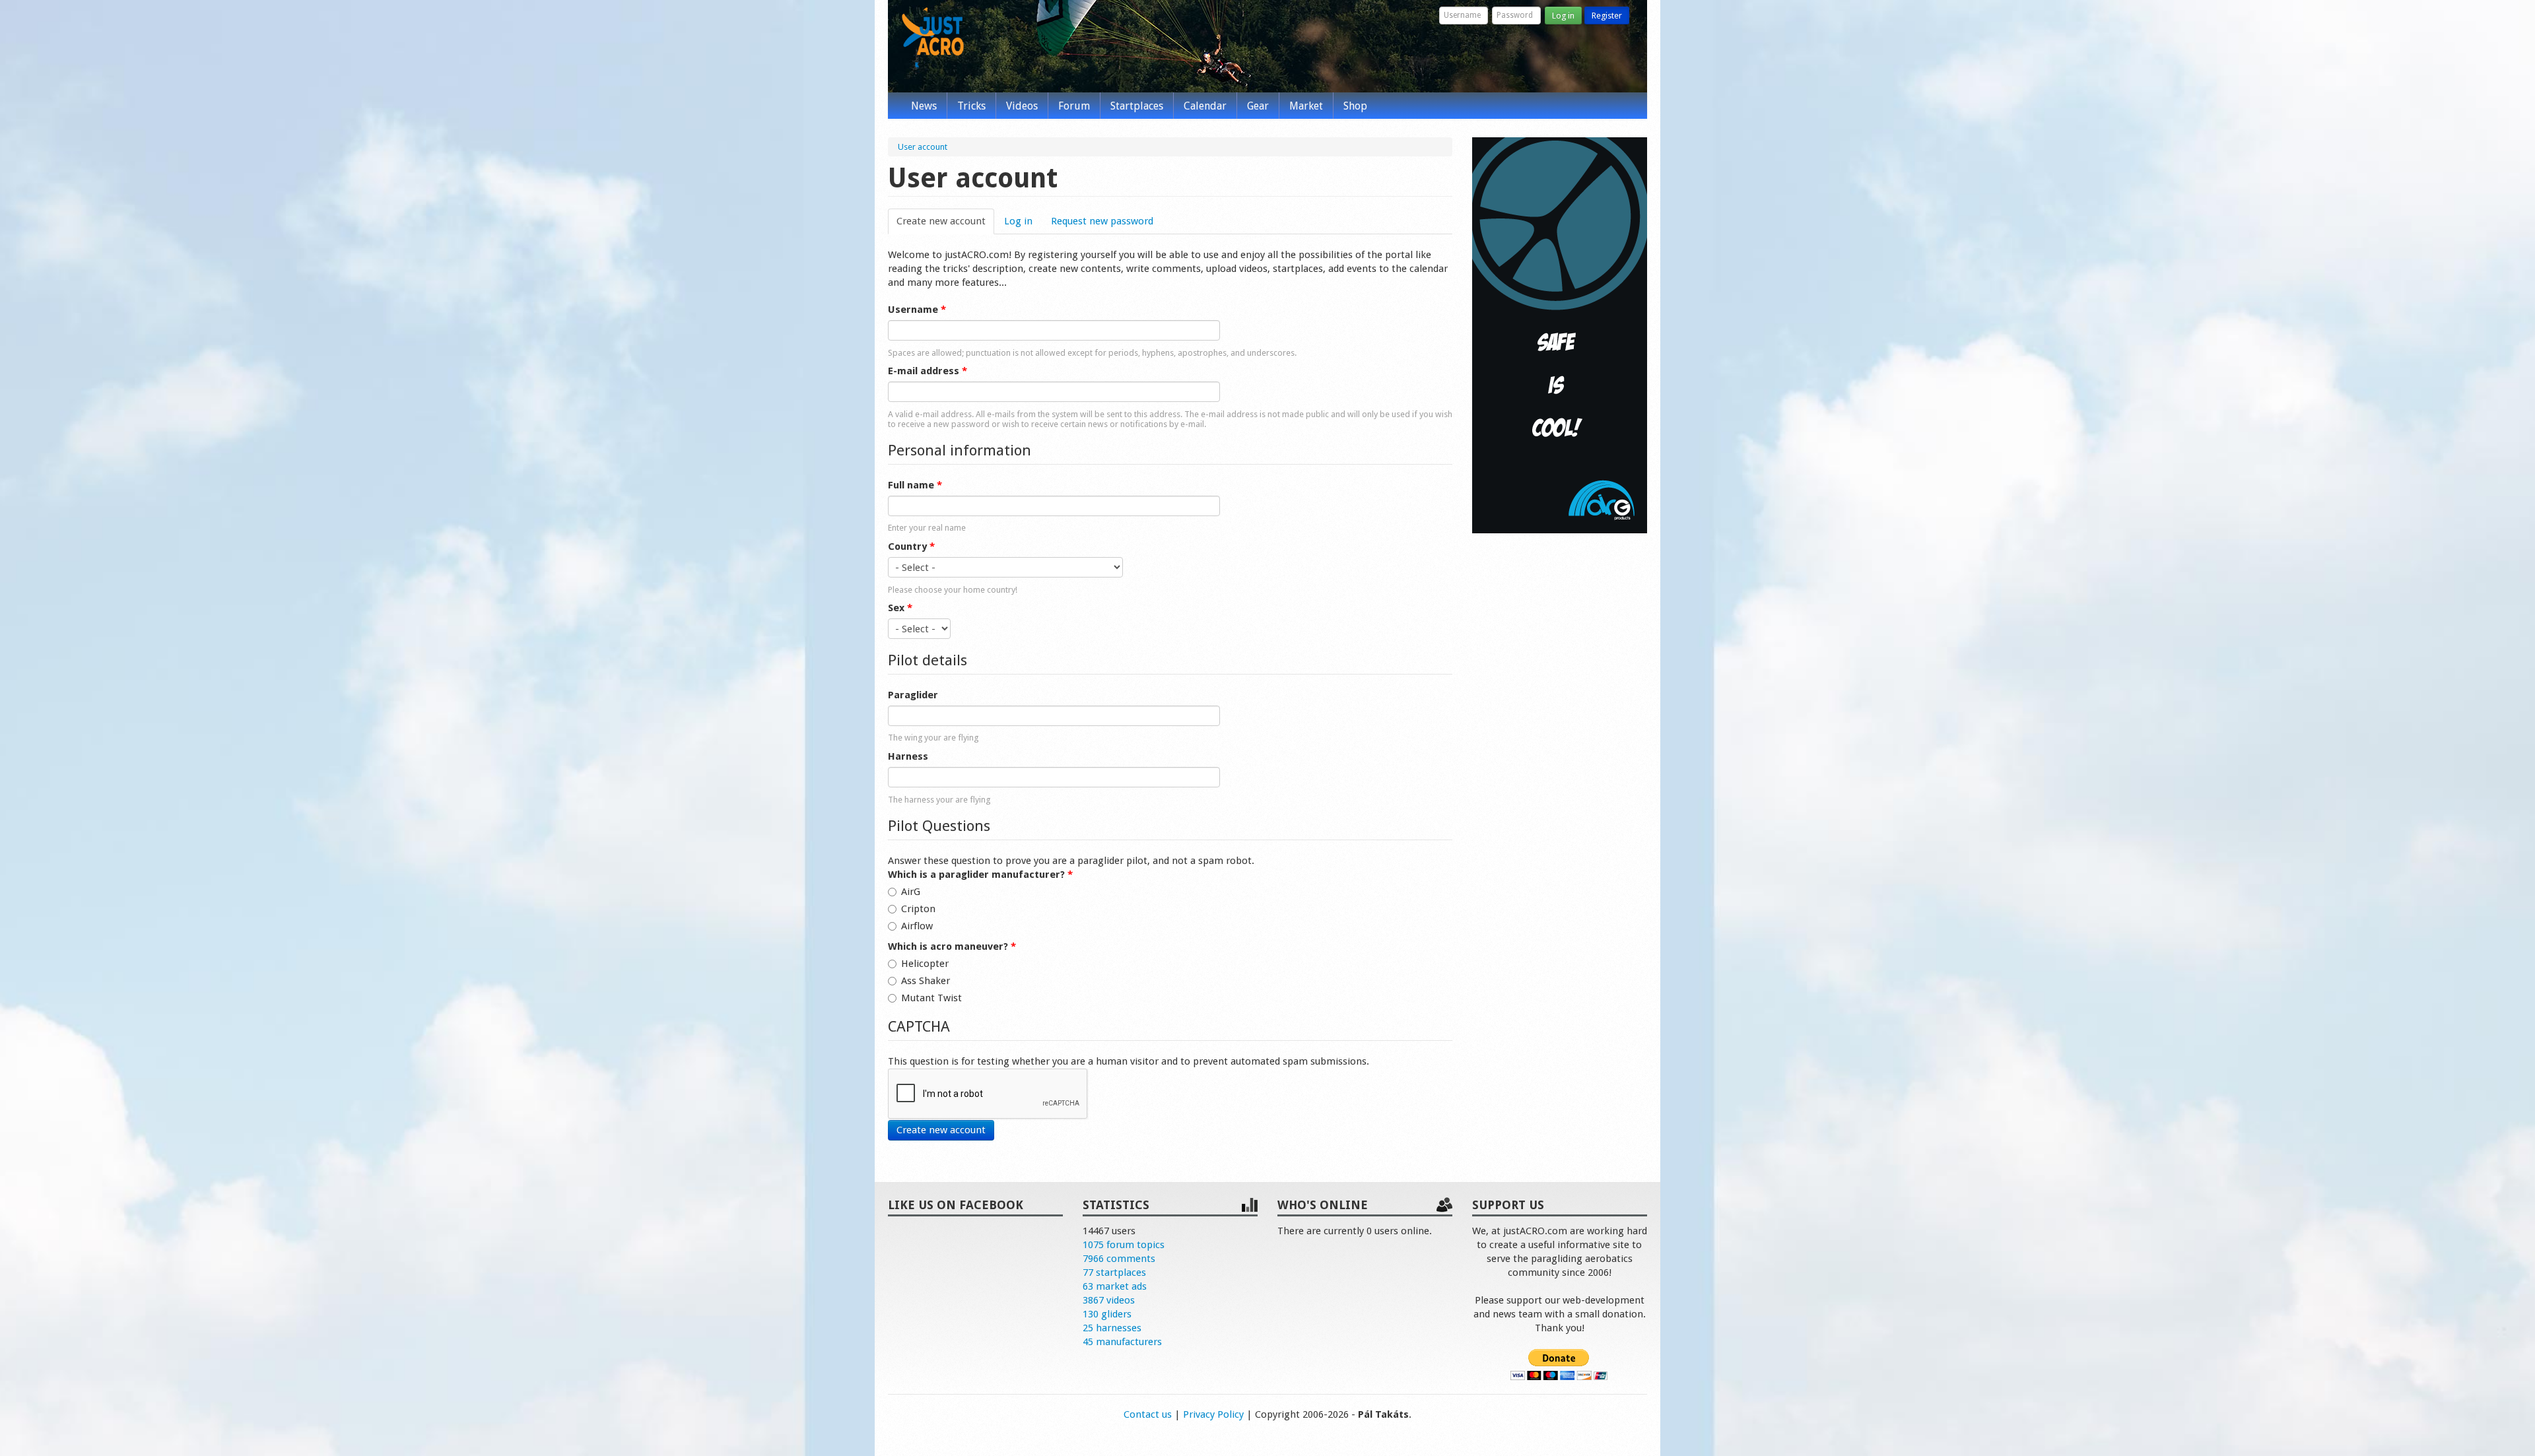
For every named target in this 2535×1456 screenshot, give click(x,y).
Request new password (1102, 221)
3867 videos (1109, 1300)
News (924, 106)
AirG (911, 892)
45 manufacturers (1122, 1342)
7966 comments (1119, 1259)
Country (911, 546)
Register (1607, 16)
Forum (1074, 106)
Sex (900, 608)
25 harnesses (1112, 1328)
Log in (1563, 16)
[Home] (933, 38)
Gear (1258, 106)
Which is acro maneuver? (952, 946)
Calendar (1205, 106)
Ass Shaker (926, 981)
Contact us (1148, 1414)
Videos (1022, 106)
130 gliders (1107, 1314)
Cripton (918, 909)
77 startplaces (1114, 1273)
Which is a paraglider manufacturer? (980, 875)
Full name (915, 485)
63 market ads (1115, 1286)
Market (1306, 106)
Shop (1355, 106)
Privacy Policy (1213, 1414)
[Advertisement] (1560, 745)
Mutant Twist (931, 998)
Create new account (945, 221)
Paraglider (913, 695)
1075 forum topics (1124, 1245)
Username (917, 310)
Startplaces (1137, 106)
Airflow (917, 926)
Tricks (971, 106)
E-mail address (928, 371)
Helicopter (925, 964)
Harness (908, 756)
